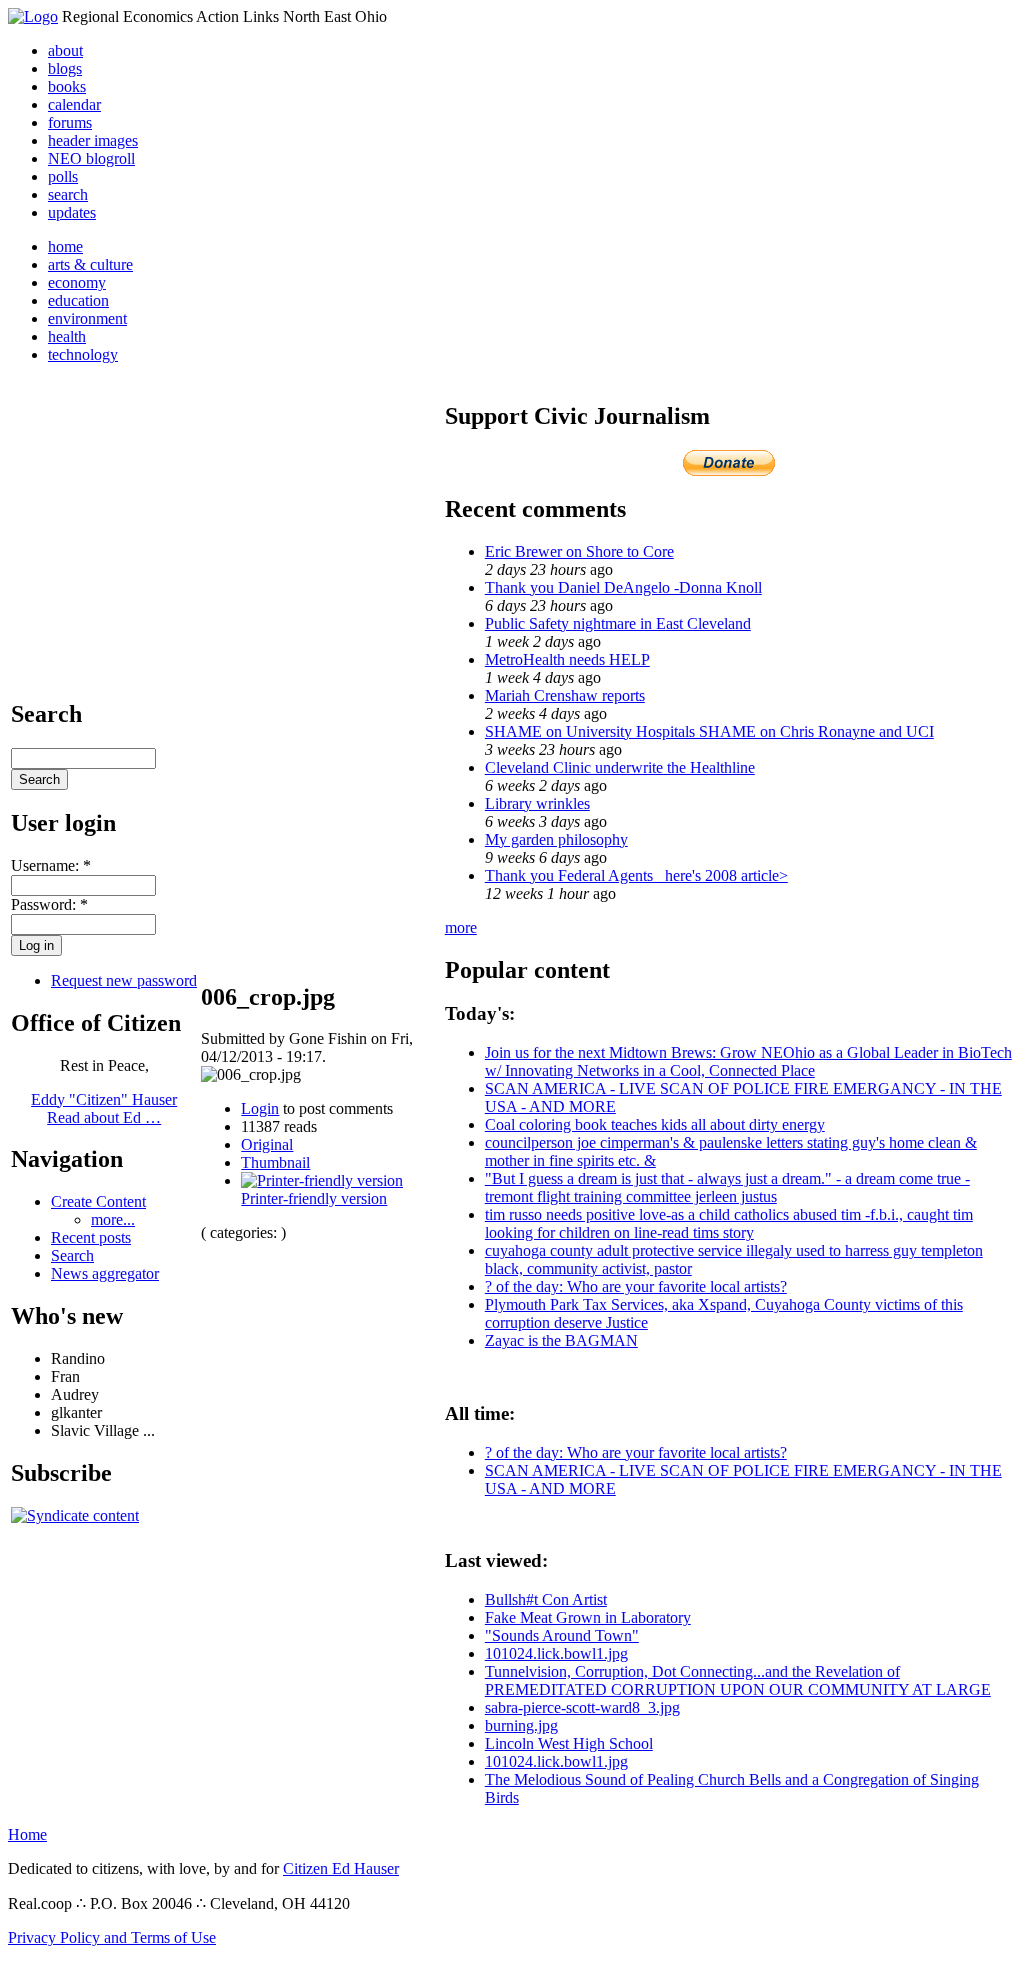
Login (260, 1108)
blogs (65, 68)
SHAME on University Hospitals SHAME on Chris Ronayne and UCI (709, 731)
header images (93, 140)
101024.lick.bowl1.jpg (556, 1653)
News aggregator (105, 1273)
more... (113, 1219)
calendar (74, 104)
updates (72, 212)
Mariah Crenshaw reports (565, 695)
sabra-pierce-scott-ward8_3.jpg (582, 1707)
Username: (51, 865)
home (65, 246)
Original (267, 1144)
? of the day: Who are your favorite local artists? (636, 1286)
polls (63, 176)
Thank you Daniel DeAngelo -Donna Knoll (623, 587)
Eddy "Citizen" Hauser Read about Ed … (104, 1108)
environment (87, 318)
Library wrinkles (537, 803)
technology (83, 354)
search (68, 194)
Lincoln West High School (569, 1743)
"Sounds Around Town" (562, 1635)
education (78, 300)
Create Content (98, 1201)
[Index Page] (33, 16)
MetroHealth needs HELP (567, 659)
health (67, 336)
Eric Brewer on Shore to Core (579, 551)
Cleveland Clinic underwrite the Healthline (620, 767)
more (461, 927)
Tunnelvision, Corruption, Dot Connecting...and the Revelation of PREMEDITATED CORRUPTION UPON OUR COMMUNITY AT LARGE (738, 1680)
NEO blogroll (91, 158)
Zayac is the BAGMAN (561, 1340)
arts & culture (90, 264)
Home (27, 1834)
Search (72, 1255)
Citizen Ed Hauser (341, 1868)
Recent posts (91, 1237)
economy (77, 282)
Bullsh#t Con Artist (546, 1599)
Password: (49, 904)
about (65, 50)
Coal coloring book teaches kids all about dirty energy (655, 1124)
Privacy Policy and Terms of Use (112, 1937)
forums (70, 122)
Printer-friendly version (314, 1198)
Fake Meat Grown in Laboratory (588, 1617)
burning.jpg (521, 1725)
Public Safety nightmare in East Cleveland (618, 623)
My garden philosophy (556, 839)
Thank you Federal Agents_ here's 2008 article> (636, 875)
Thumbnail (275, 1162)
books (67, 86)
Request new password (124, 980)
